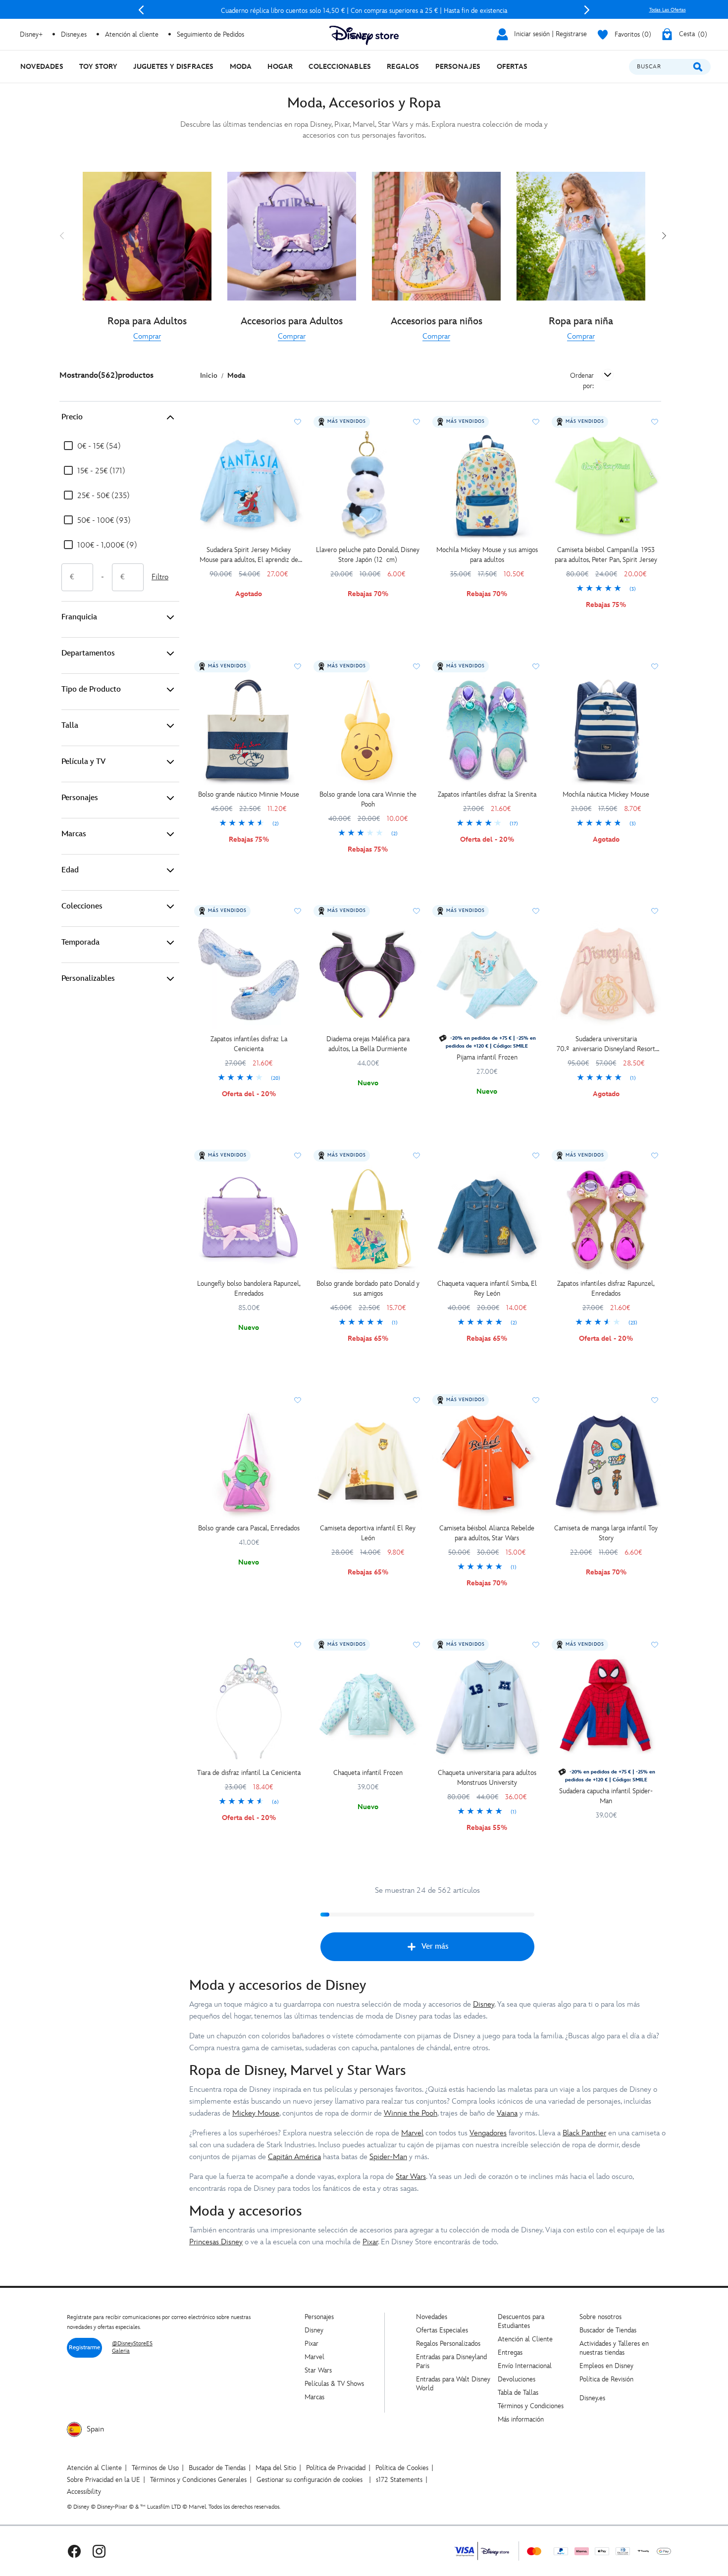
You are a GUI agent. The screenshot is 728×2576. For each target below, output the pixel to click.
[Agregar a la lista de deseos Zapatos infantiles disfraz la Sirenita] (536, 666)
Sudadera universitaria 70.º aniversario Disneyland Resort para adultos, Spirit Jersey (606, 1044)
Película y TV (83, 762)
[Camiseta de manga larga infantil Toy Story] (606, 1464)
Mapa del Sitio (276, 2468)
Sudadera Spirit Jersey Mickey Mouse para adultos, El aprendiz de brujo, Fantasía (249, 555)
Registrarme (84, 2348)
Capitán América (294, 2157)
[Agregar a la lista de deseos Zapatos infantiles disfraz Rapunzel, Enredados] (655, 1156)
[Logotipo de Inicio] (364, 35)
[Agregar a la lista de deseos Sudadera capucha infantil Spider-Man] (655, 1645)
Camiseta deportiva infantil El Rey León (368, 1533)
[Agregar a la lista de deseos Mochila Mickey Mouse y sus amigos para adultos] (536, 422)
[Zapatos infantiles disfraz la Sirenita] (487, 731)
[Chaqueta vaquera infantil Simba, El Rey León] (487, 1220)
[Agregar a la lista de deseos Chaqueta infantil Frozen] (416, 1645)
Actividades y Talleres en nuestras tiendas (614, 2348)
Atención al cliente (132, 34)
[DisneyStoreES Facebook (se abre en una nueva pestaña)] (74, 2551)
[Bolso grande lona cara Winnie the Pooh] (368, 731)
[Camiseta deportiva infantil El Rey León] (368, 1464)
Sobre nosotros (600, 2317)
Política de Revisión (606, 2379)
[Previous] (141, 10)
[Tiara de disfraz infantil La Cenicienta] (249, 1709)
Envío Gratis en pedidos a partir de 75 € (364, 11)
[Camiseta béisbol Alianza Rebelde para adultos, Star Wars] (487, 1464)
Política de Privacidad (336, 2468)
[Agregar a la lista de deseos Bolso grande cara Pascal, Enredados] (298, 1400)
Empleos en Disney (606, 2366)
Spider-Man (388, 2157)
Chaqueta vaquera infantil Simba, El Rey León (487, 1288)
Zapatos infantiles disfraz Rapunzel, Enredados (606, 1288)
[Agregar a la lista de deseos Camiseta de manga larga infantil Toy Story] (655, 1400)
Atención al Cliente (525, 2339)
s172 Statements (399, 2480)
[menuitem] (42, 67)
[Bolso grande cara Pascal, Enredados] (249, 1464)
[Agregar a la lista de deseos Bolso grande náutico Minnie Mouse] (298, 666)
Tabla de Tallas (518, 2393)
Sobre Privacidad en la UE (104, 2480)
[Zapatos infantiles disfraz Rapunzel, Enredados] (606, 1220)
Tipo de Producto (91, 689)
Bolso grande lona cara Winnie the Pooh (368, 799)
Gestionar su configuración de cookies (310, 2480)
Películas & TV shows (334, 2384)
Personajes (80, 798)
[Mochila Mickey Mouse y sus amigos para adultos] (487, 486)
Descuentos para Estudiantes (521, 2321)
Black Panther (584, 2133)
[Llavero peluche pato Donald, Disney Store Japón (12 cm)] (368, 486)
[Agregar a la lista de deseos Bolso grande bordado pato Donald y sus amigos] (416, 1156)
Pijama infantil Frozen (487, 1057)
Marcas (74, 834)
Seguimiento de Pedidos (210, 34)
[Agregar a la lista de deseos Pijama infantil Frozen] (536, 911)
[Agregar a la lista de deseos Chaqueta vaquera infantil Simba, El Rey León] (536, 1156)
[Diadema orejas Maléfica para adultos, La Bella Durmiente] (368, 975)
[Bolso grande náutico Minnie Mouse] (249, 731)
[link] (147, 337)
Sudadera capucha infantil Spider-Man (606, 1796)
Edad (70, 870)
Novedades (432, 2317)
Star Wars (411, 2177)
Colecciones (82, 906)
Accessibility (84, 2492)
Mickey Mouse (256, 2113)
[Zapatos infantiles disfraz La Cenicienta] (249, 975)
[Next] (587, 10)
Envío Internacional (525, 2366)
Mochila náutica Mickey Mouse (606, 794)
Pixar (370, 2242)
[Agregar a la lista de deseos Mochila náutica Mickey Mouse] (655, 666)
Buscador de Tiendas (608, 2330)
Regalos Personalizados (448, 2344)
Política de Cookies (402, 2468)
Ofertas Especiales (442, 2330)
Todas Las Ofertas (668, 10)
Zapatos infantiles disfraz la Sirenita (487, 794)
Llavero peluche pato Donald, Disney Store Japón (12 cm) (368, 555)
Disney (484, 2004)
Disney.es (74, 34)
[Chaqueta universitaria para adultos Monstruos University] (487, 1709)
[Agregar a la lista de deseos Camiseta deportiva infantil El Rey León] (416, 1400)
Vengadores (488, 2133)
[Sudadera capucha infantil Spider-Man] (606, 1709)
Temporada (80, 942)
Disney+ (31, 34)
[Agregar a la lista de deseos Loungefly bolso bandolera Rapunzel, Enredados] (298, 1156)
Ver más (435, 1946)
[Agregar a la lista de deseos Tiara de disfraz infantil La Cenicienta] (298, 1645)
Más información (521, 2419)
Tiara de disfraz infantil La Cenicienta (249, 1773)
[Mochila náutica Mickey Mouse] (606, 731)
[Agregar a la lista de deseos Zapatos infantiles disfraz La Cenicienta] (298, 911)
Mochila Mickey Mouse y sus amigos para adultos (487, 555)
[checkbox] (92, 447)
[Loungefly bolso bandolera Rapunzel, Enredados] (249, 1220)
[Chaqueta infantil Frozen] (368, 1709)
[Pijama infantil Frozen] (487, 975)
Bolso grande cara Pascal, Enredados (249, 1528)
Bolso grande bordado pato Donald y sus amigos (368, 1288)
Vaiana (507, 2113)
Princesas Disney (216, 2242)
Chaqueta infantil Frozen (368, 1773)
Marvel (412, 2133)
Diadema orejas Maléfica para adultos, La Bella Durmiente (368, 1044)
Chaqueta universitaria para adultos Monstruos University (487, 1778)
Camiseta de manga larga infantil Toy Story (606, 1533)
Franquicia (79, 617)
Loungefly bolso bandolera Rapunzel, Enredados (249, 1288)
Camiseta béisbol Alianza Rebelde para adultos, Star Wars (487, 1533)
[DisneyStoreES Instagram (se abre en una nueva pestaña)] (99, 2551)
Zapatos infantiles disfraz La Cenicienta (249, 1044)
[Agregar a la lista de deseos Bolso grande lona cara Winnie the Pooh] (416, 666)
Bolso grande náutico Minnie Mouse (249, 794)
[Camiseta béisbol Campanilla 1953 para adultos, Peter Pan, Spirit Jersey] (606, 486)
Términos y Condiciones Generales (198, 2480)
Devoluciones (517, 2379)
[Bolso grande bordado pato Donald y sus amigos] (368, 1220)
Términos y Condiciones (531, 2406)
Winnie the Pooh (411, 2113)
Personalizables (88, 979)
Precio (72, 417)
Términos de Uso (155, 2468)
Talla (70, 726)
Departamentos (88, 653)
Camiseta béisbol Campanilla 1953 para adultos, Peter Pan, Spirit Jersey (606, 555)
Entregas (510, 2352)
